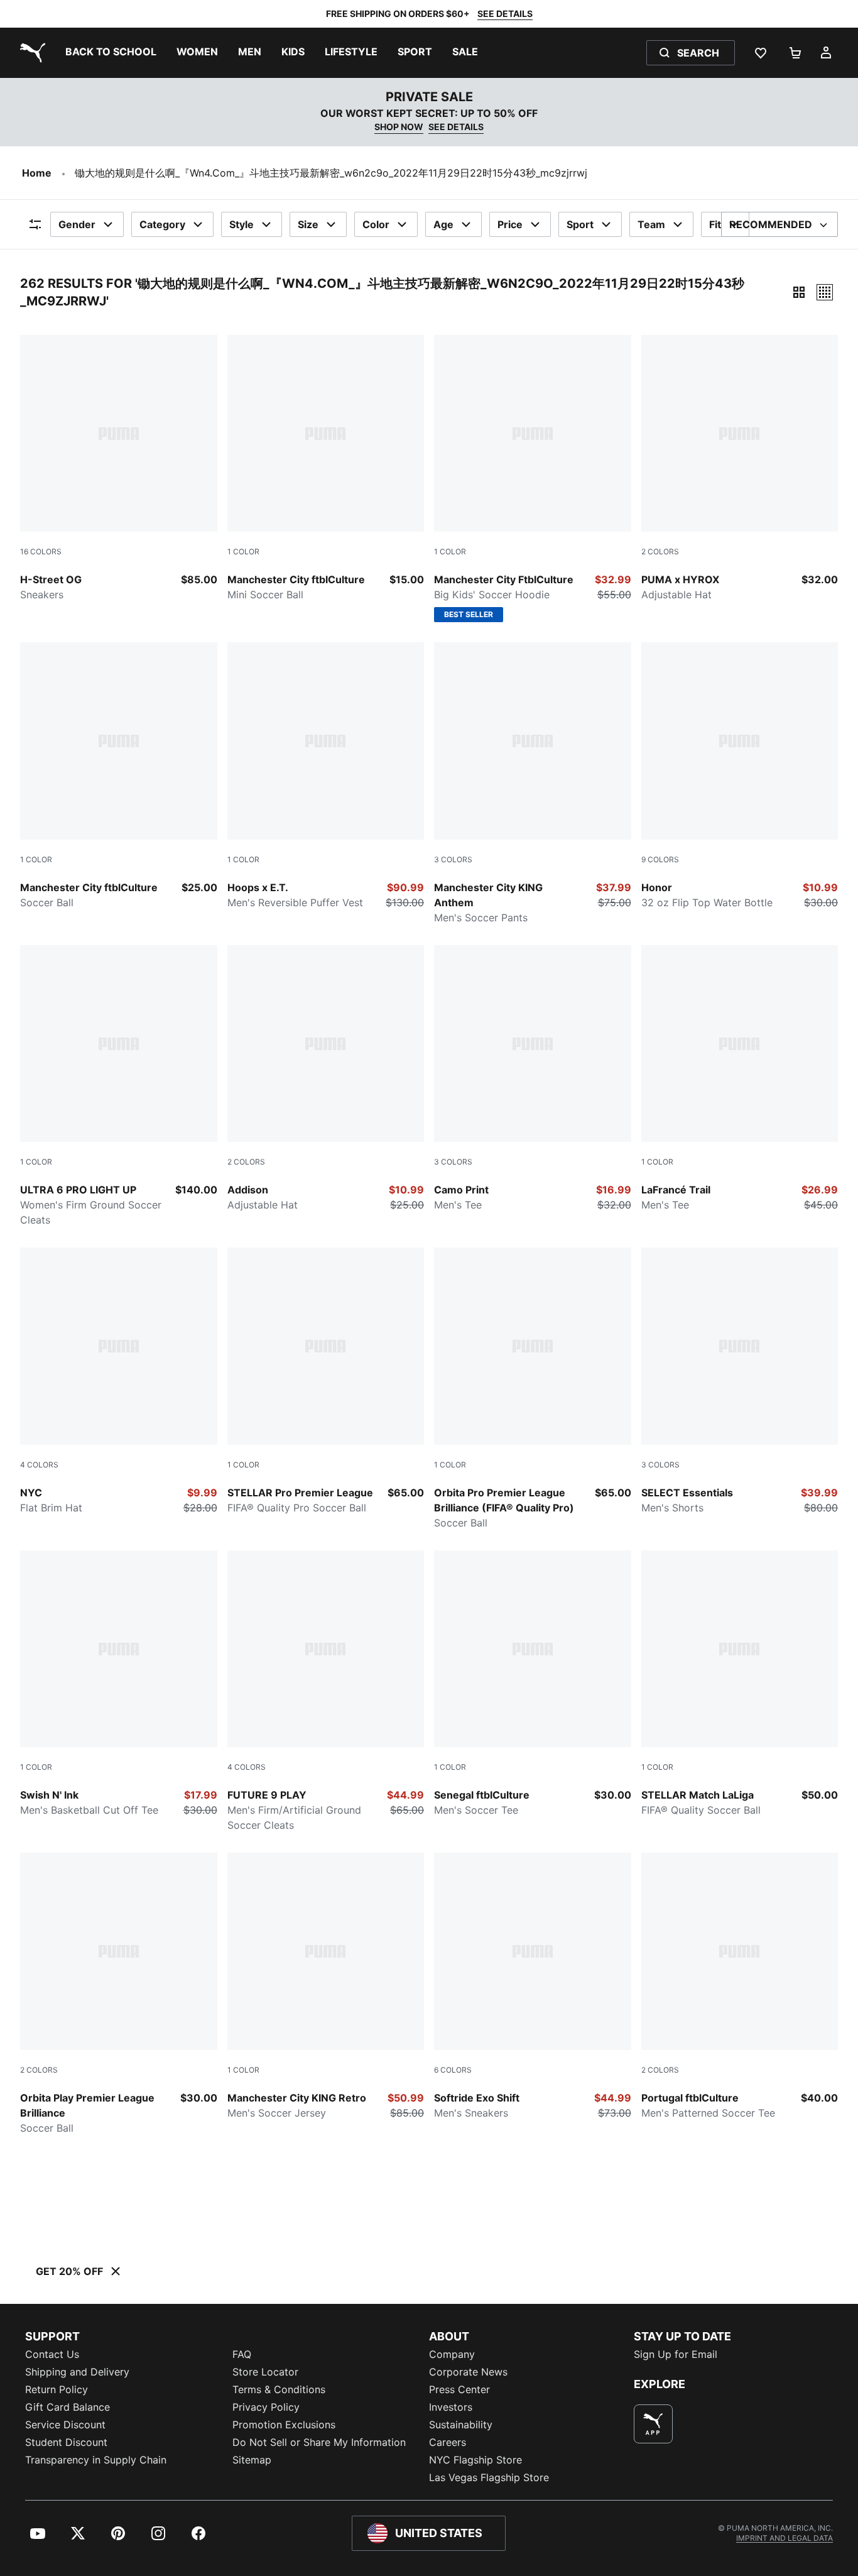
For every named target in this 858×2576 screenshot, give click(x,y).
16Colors (41, 551)
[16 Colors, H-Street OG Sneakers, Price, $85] (119, 469)
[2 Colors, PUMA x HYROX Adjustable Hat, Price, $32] (740, 469)
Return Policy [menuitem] (57, 2389)
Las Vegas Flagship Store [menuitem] (489, 2477)
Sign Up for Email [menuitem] (676, 2354)
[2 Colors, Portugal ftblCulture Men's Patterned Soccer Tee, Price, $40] (740, 1987)
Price (510, 224)
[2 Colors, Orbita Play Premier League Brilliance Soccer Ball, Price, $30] (119, 1994)
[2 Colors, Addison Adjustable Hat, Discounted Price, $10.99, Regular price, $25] (326, 1079)
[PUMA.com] (30, 53)
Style (242, 224)
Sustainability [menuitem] (461, 2425)
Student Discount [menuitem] (66, 2442)
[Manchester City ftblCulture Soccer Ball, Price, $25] (119, 776)
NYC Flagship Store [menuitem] (475, 2460)
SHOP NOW (399, 127)
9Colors (660, 859)
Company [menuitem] (452, 2354)
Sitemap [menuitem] (252, 2460)
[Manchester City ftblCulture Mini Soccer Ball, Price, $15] (326, 469)
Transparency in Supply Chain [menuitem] (96, 2460)
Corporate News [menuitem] (468, 2372)
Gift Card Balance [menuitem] (68, 2407)
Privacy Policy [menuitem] (266, 2407)
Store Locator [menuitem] (265, 2372)
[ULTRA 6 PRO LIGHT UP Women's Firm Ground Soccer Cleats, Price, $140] (119, 1087)
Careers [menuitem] (448, 2442)
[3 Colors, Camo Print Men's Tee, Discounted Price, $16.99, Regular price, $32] (533, 1079)
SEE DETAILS (505, 14)
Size (308, 224)
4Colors (39, 1465)
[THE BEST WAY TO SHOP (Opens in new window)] (653, 2424)
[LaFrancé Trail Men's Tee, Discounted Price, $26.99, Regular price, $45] (740, 1079)
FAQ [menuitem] (242, 2354)
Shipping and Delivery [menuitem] (77, 2372)
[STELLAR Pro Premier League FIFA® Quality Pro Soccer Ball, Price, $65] (326, 1381)
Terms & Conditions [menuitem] (279, 2389)
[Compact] (799, 292)
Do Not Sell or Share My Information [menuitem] (319, 2442)
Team (651, 224)
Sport (580, 224)
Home (37, 173)
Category (162, 224)
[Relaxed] (825, 292)
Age (443, 224)
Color (376, 224)
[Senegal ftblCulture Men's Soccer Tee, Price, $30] (533, 1684)
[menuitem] (111, 53)
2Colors (660, 551)
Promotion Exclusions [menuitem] (284, 2425)
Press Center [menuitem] (459, 2389)
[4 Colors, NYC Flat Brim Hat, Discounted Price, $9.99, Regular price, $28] (119, 1381)
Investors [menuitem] (451, 2407)
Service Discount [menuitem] (65, 2425)
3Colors (453, 859)
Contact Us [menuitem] (52, 2354)
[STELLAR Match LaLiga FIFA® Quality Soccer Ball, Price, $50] (740, 1684)
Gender (77, 224)
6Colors (453, 2070)
